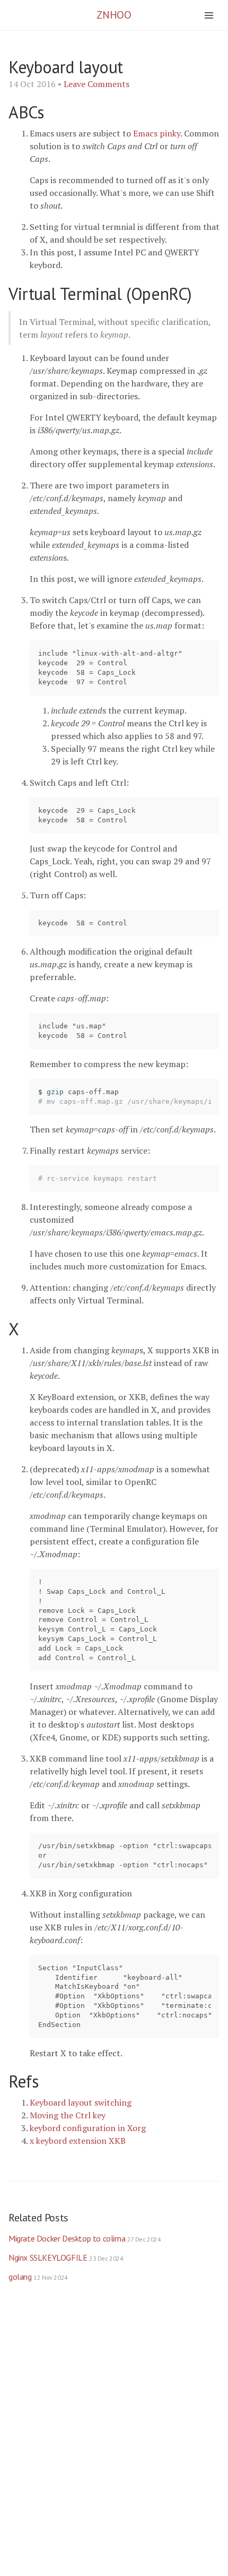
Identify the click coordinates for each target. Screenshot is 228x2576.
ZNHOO (114, 15)
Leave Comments (97, 84)
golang (38, 2277)
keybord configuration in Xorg (88, 2128)
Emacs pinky (157, 133)
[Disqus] (114, 2440)
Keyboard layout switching (81, 2102)
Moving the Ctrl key (68, 2115)
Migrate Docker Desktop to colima (85, 2238)
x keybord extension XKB (78, 2141)
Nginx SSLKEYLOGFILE (66, 2257)
